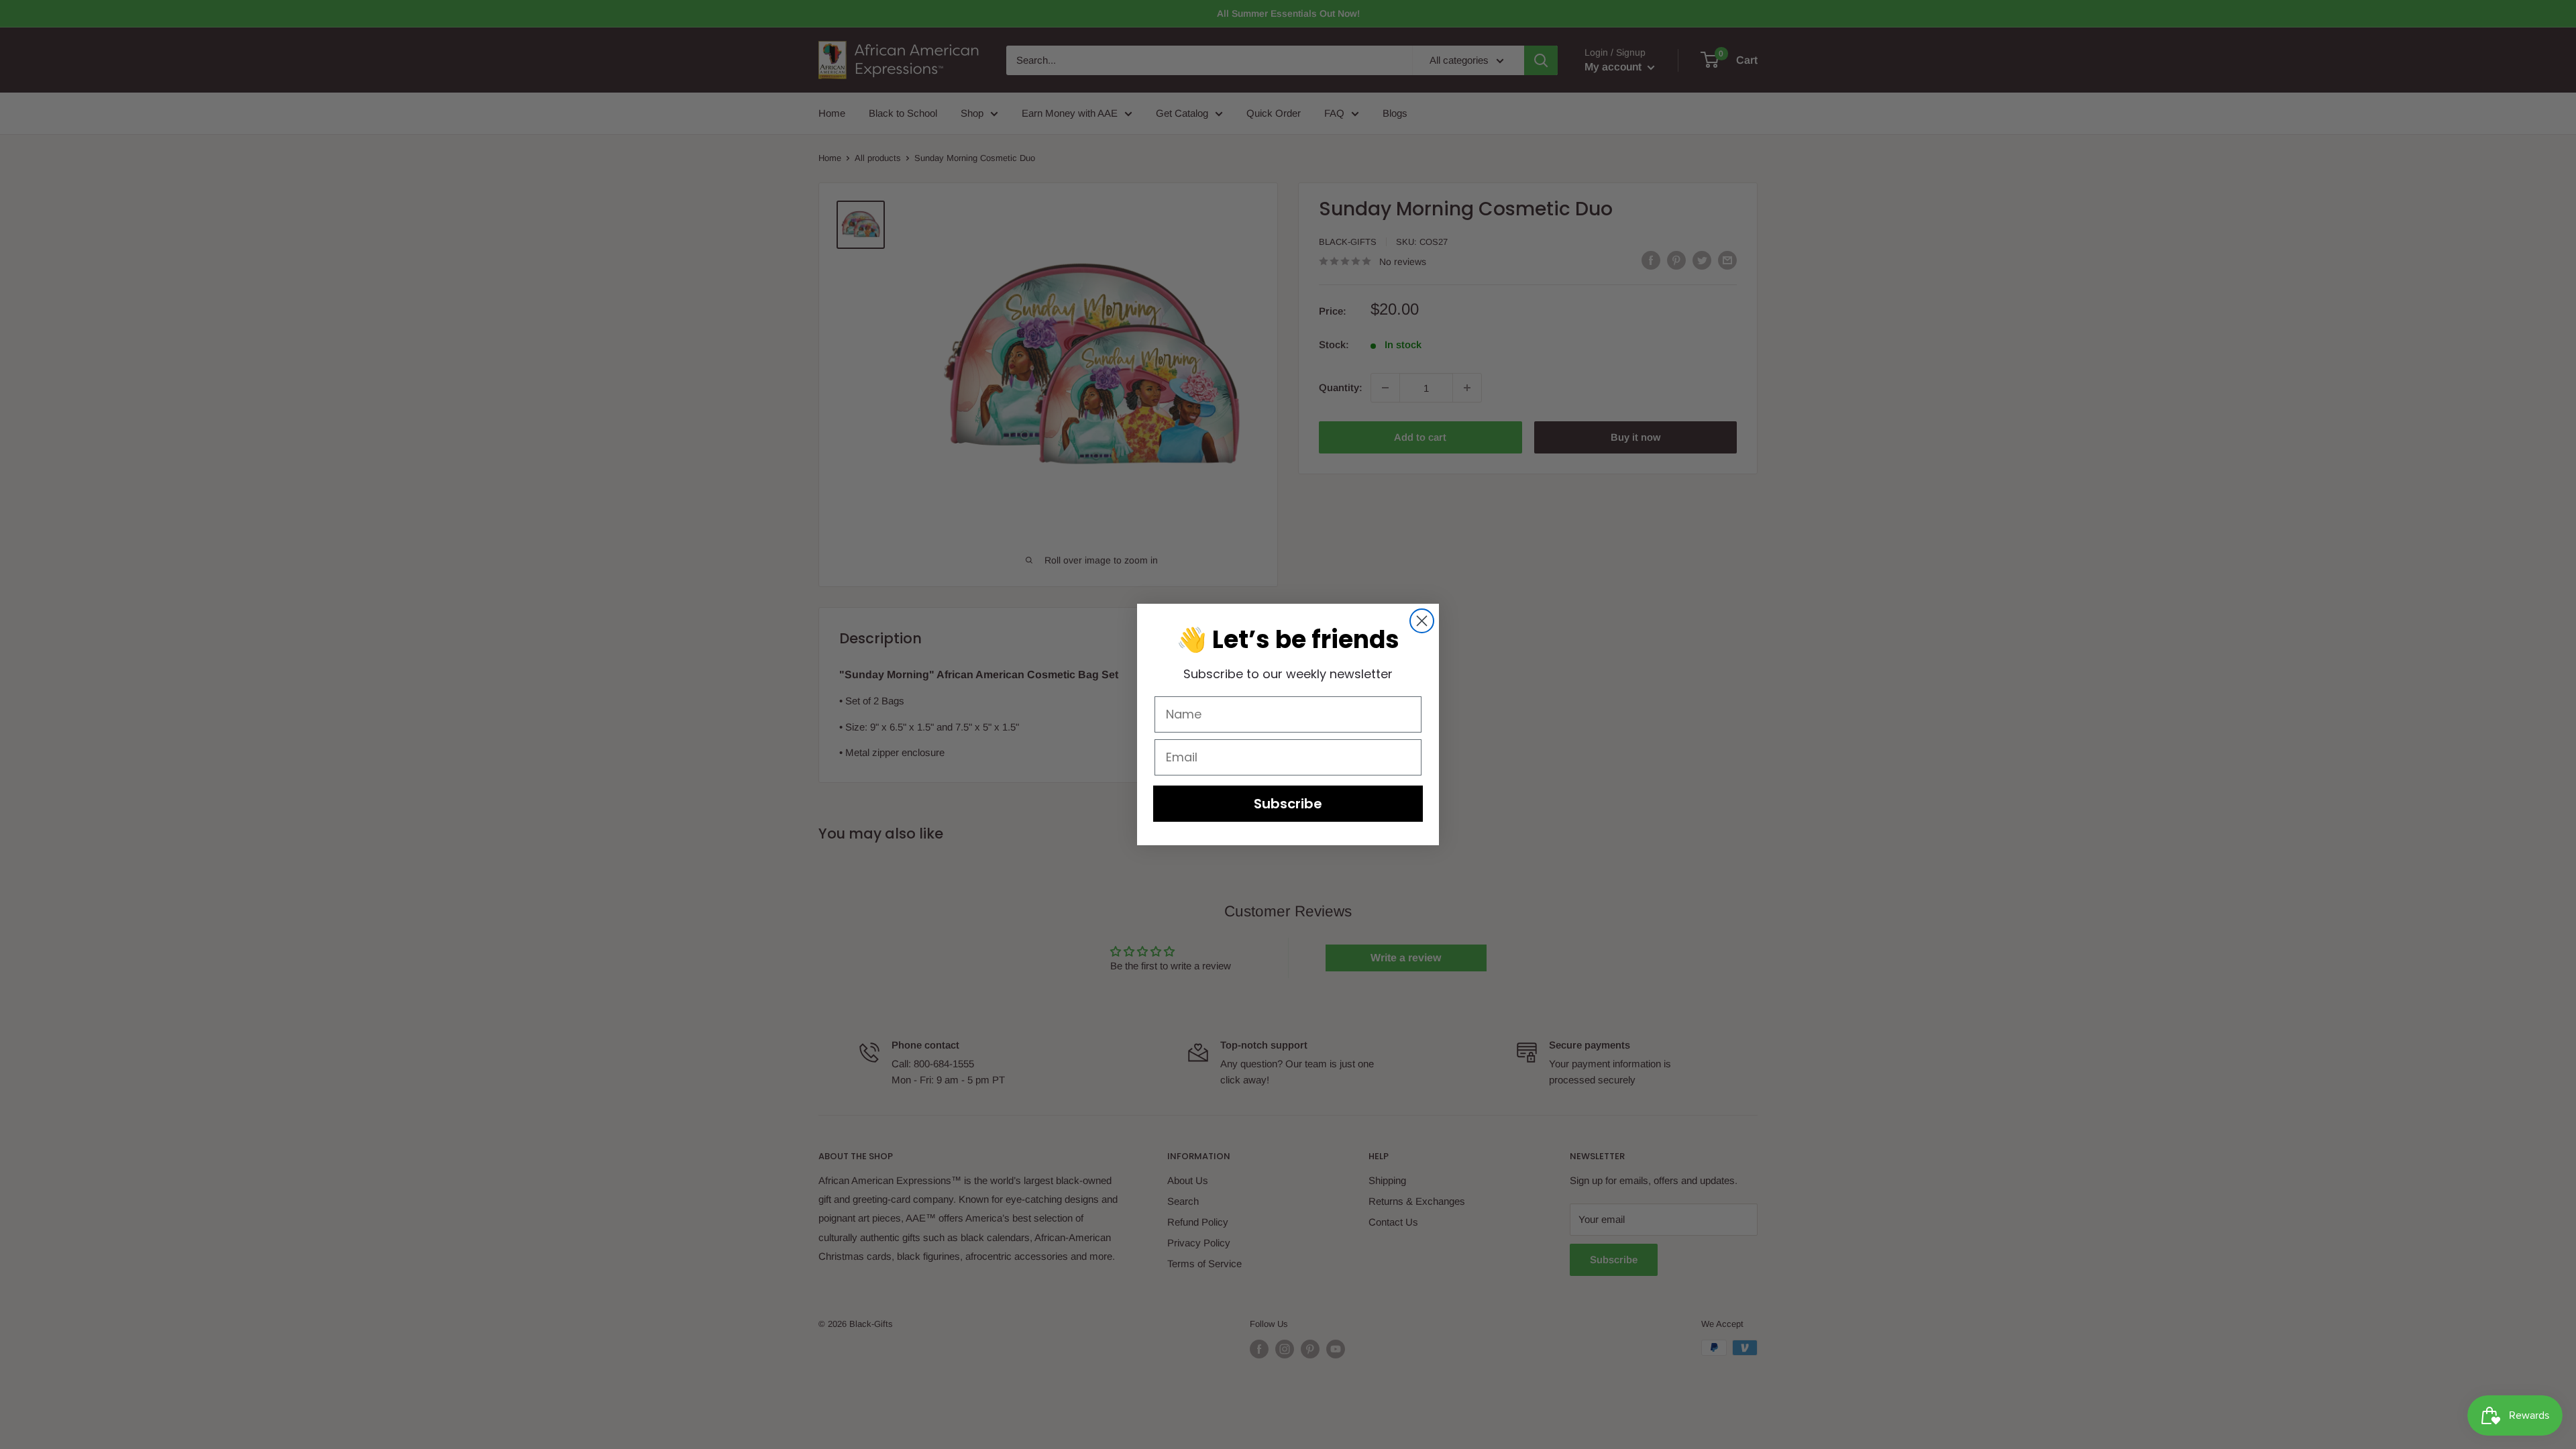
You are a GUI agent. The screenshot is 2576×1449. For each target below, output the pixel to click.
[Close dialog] (1422, 621)
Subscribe (1288, 804)
